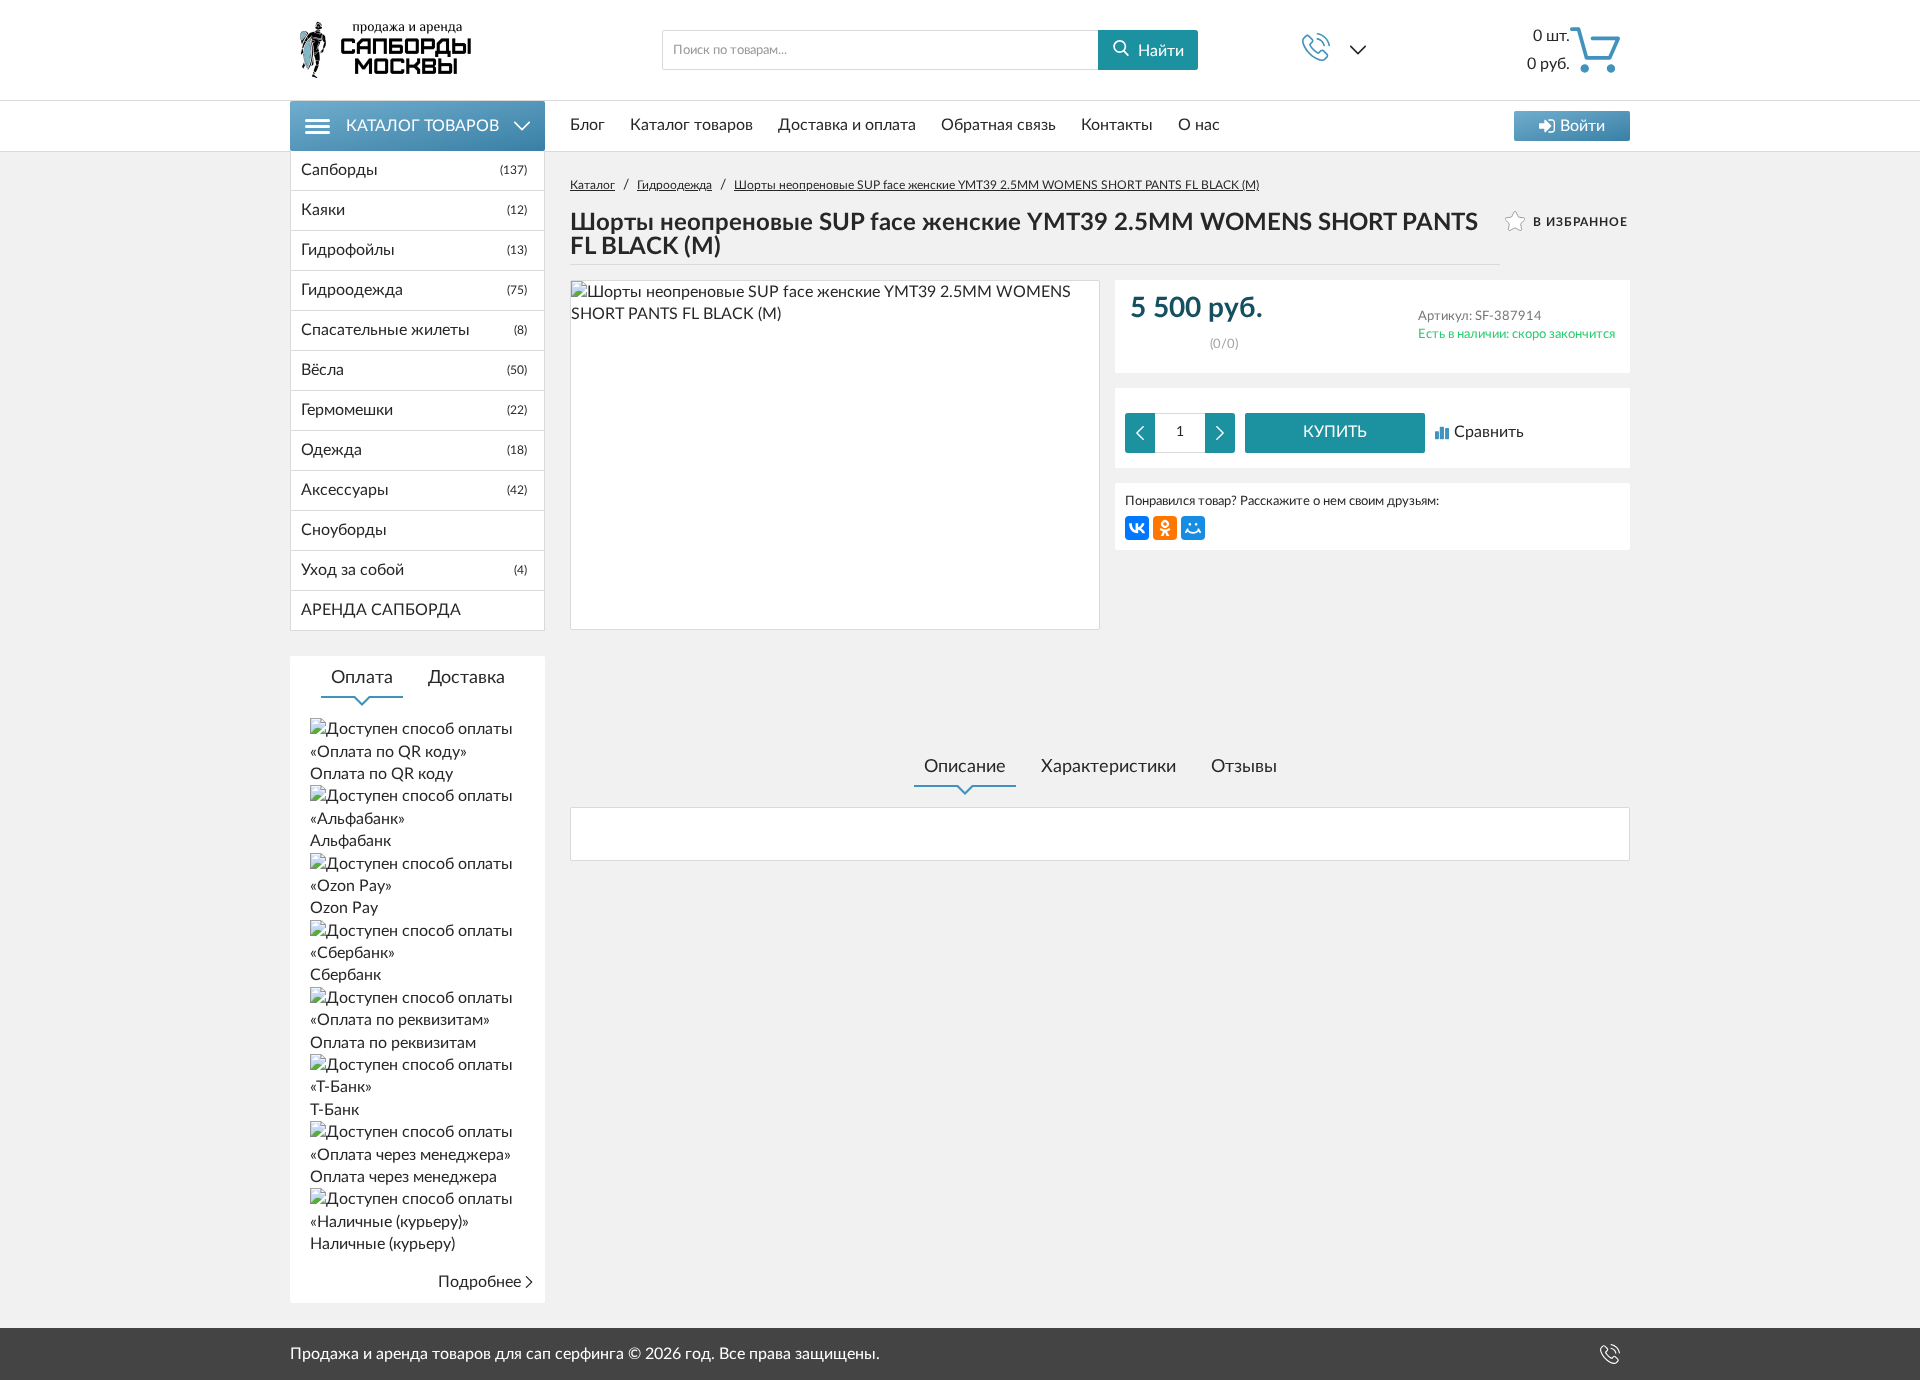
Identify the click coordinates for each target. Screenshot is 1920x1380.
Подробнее (479, 1282)
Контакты (1117, 125)
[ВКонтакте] (1137, 528)
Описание (965, 767)
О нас (1199, 125)
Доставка (466, 678)
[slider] (1170, 338)
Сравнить (1489, 432)
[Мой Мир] (1193, 528)
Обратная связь (998, 125)
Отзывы (1244, 767)
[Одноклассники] (1165, 528)
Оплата (362, 678)
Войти (1582, 126)
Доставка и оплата (847, 125)
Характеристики (1108, 767)
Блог (587, 125)
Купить (1335, 432)
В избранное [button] (1578, 222)
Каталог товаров (422, 126)
